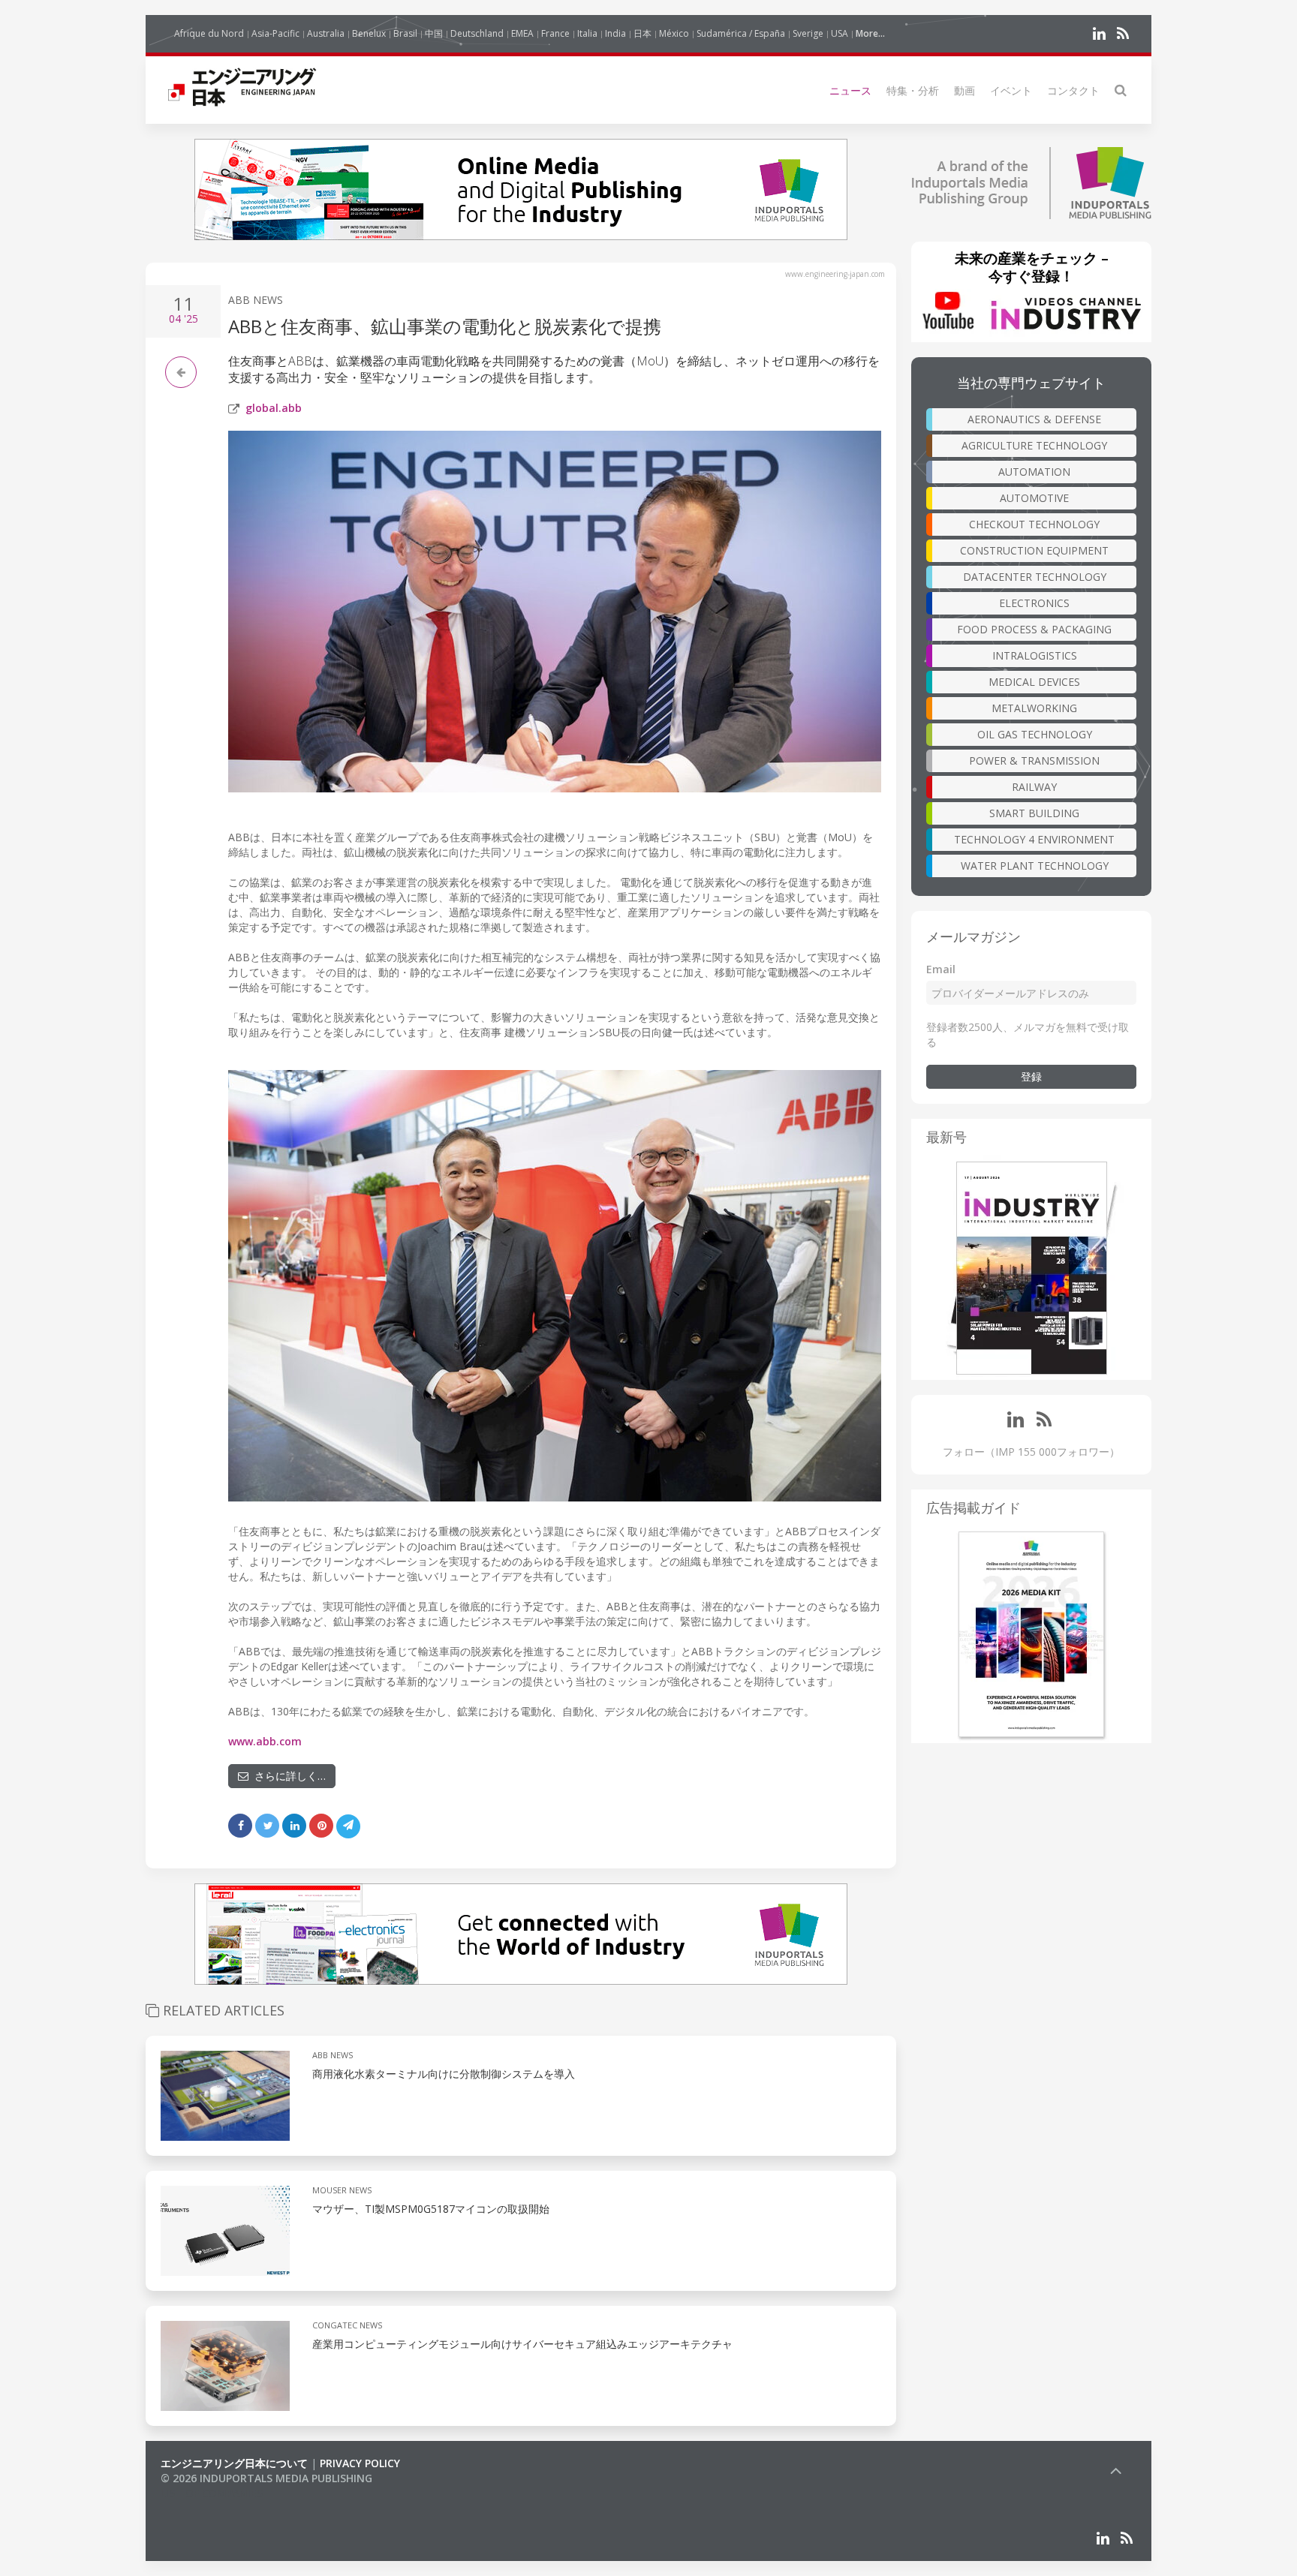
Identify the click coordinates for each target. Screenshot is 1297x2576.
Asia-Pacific (275, 33)
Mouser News (342, 2190)
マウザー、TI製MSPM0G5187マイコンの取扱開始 (431, 2209)
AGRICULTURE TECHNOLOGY (1034, 445)
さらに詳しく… (287, 1776)
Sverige (808, 33)
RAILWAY (1034, 787)
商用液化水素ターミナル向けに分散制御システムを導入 (444, 2074)
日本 (642, 33)
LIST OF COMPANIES (212, 2493)
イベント (1011, 90)
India (615, 33)
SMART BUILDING (1034, 813)
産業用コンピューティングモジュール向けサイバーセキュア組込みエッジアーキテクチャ (522, 2344)
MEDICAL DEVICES (1034, 682)
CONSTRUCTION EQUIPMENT (1034, 550)
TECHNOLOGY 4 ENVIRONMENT (1034, 839)
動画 (964, 90)
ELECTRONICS (1034, 603)
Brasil (405, 33)
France (555, 33)
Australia (326, 33)
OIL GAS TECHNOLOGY (1035, 734)
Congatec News (347, 2325)
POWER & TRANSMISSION (1034, 760)
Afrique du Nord (209, 33)
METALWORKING (1034, 708)
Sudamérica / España (741, 33)
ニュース (850, 90)
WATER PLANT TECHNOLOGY (1035, 866)
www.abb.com (265, 1741)
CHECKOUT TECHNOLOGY (1034, 524)
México (674, 33)
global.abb (274, 408)
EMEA (522, 33)
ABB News (256, 300)
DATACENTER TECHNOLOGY (1035, 577)
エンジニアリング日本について (234, 2463)
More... (870, 33)
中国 (434, 33)
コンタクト (1073, 90)
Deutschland (477, 33)
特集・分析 (913, 90)
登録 (1031, 1076)
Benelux (369, 33)
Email (941, 969)
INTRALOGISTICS (1035, 655)
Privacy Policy (360, 2463)
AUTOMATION (1034, 472)
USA (840, 33)
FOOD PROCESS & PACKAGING (1034, 629)
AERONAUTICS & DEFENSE (1034, 419)
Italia (587, 33)
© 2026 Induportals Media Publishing (266, 2478)
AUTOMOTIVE (1034, 498)
